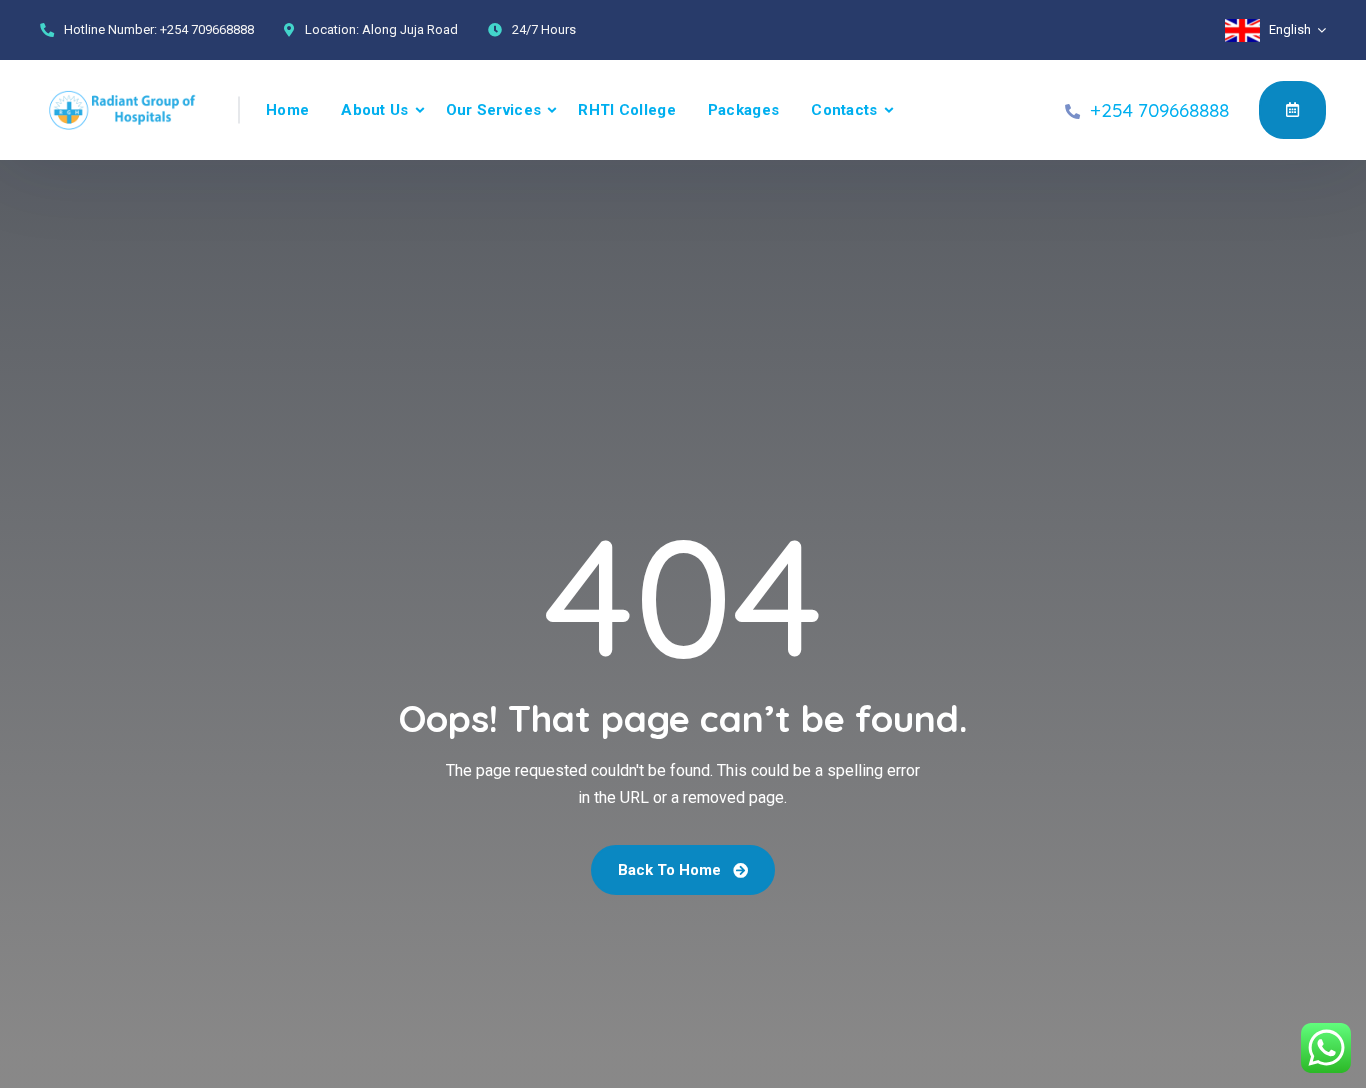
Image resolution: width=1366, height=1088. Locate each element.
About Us (374, 110)
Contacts (844, 110)
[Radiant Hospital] (125, 110)
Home (287, 110)
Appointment (1292, 110)
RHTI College (627, 110)
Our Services (494, 110)
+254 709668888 (207, 29)
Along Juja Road (410, 29)
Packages (743, 110)
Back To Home (671, 870)
